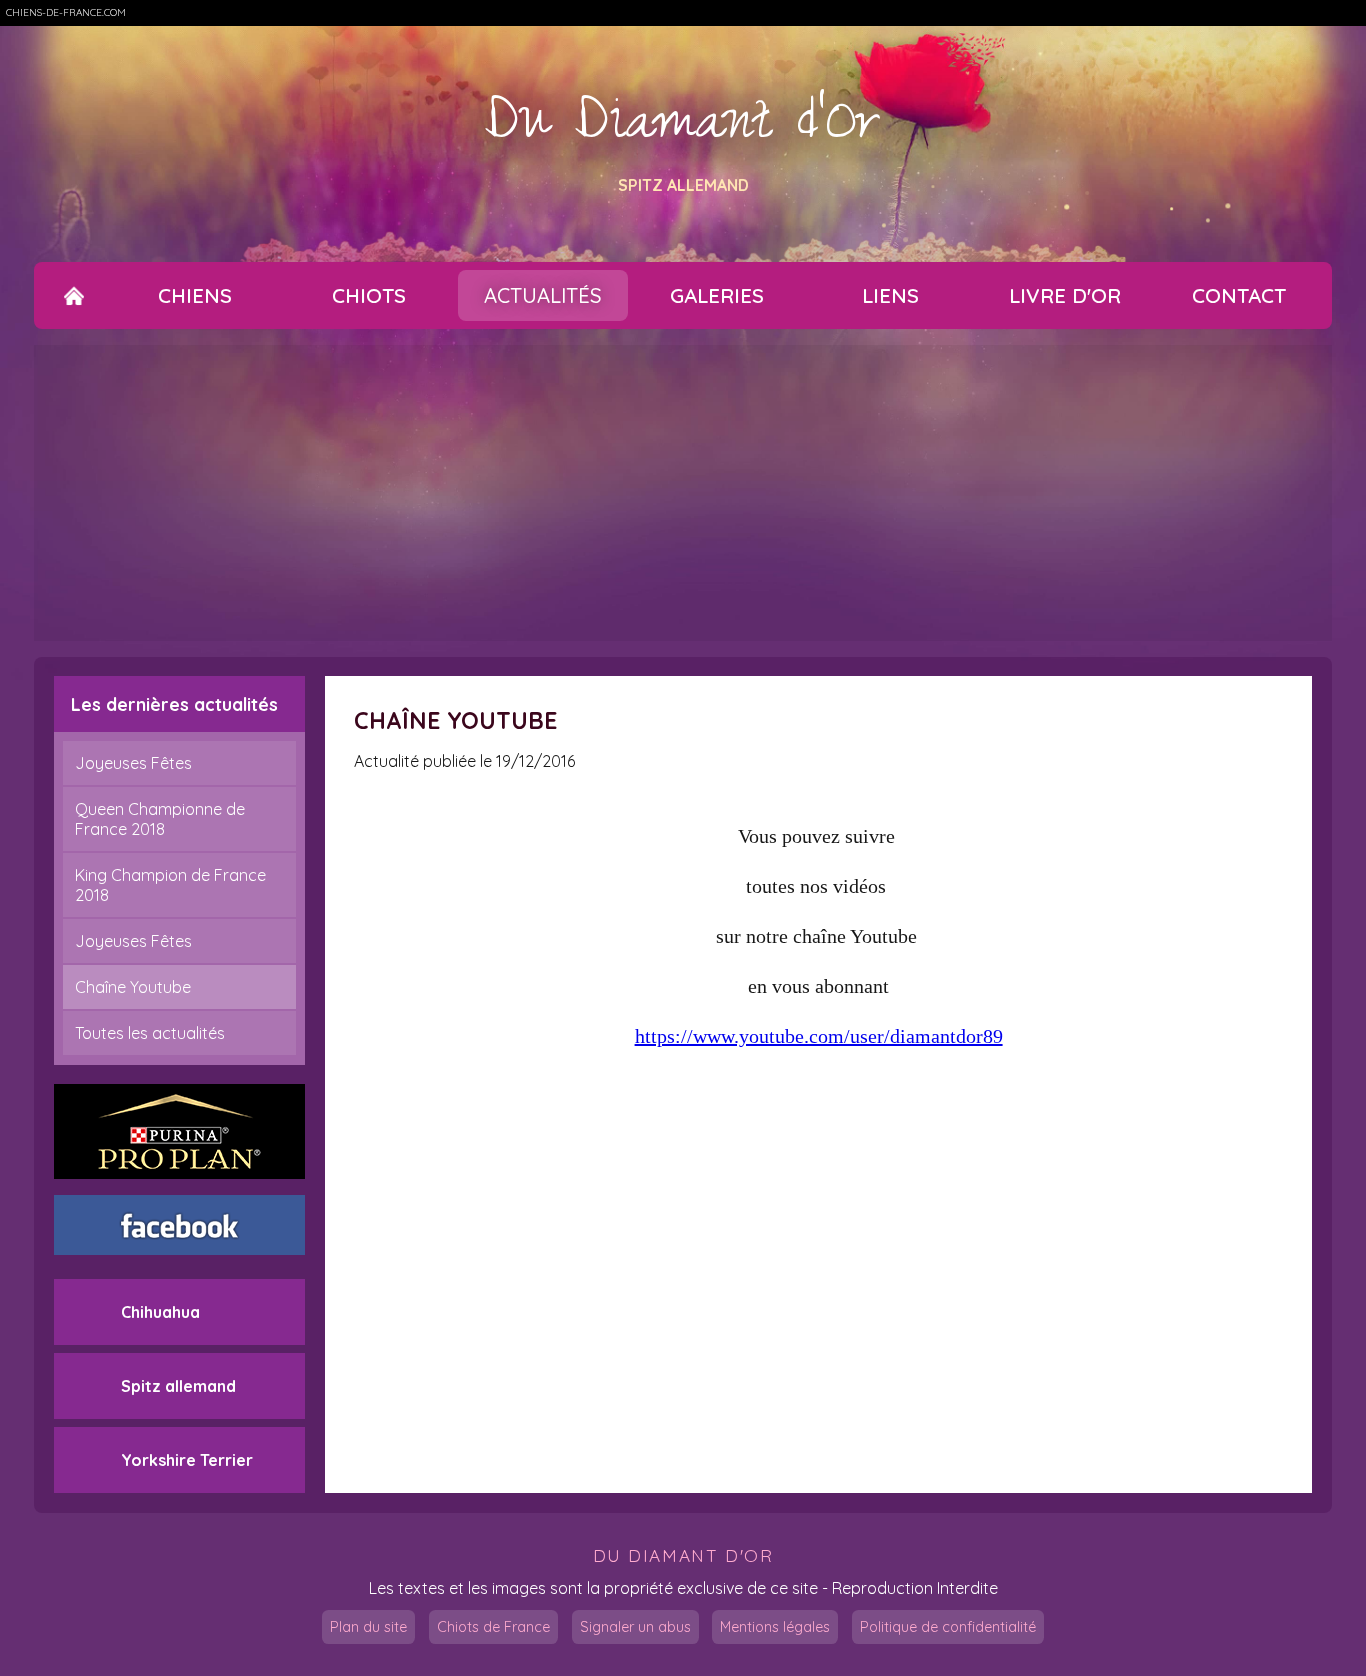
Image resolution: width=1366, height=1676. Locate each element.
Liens (890, 295)
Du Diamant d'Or (683, 129)
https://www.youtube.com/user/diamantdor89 (819, 1036)
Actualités (543, 295)
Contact (1239, 295)
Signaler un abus (635, 1627)
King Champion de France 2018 (170, 885)
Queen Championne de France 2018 (160, 819)
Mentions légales (775, 1627)
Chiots (369, 295)
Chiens (195, 295)
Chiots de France (493, 1627)
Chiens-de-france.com (66, 12)
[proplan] (180, 1131)
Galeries (717, 295)
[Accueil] (74, 295)
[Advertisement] (683, 493)
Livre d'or (1065, 295)
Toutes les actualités (150, 1033)
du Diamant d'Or (683, 1555)
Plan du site (368, 1627)
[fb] (180, 1225)
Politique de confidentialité (948, 1627)
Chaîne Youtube (133, 987)
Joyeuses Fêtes (133, 763)
